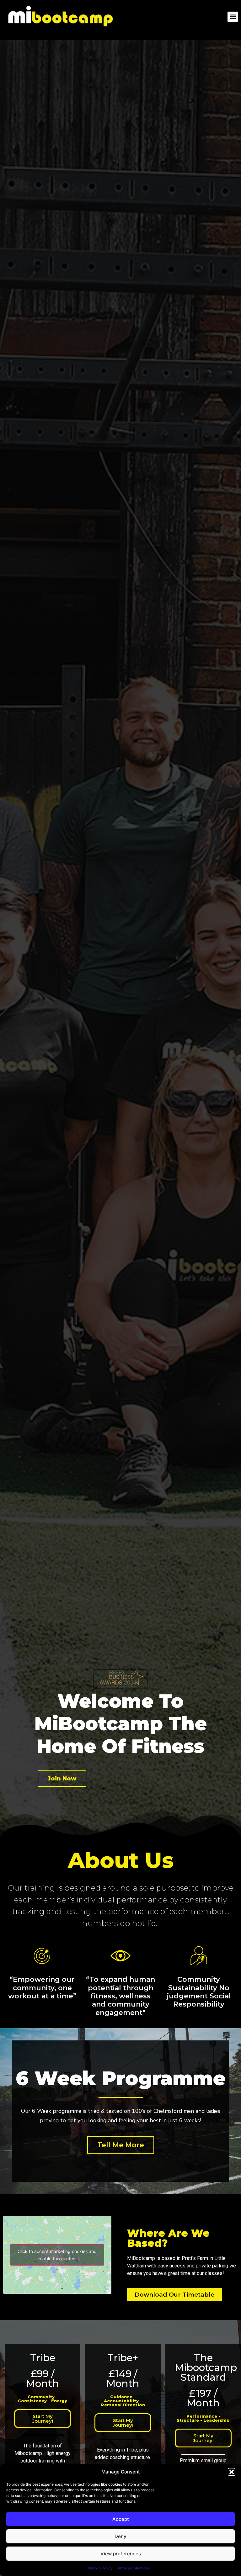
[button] (232, 2472)
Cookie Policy (100, 2568)
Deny (120, 2536)
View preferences (121, 2554)
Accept (121, 2519)
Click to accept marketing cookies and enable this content (57, 2255)
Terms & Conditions (133, 2568)
